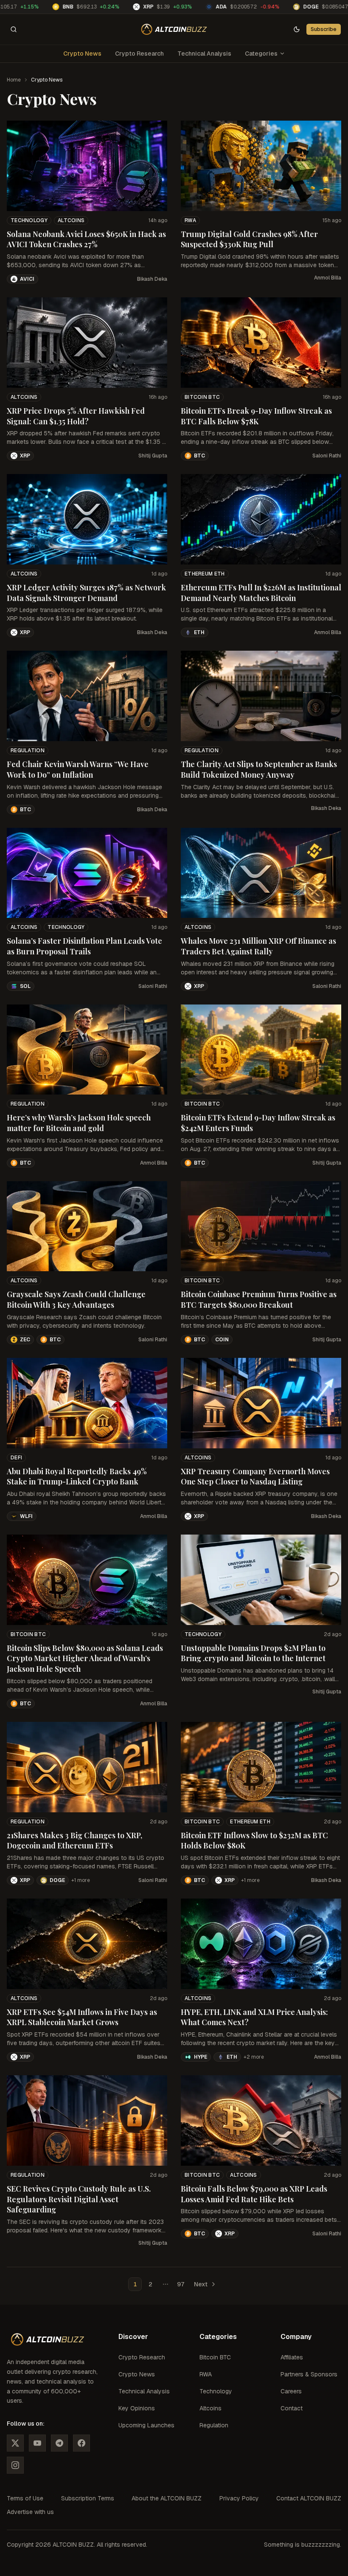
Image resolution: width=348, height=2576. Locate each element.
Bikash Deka (152, 279)
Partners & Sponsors (309, 2374)
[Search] (14, 29)
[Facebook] (81, 2443)
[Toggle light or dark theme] (297, 29)
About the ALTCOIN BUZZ (167, 2498)
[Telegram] (59, 2443)
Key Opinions (137, 2408)
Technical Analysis (204, 54)
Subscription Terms (88, 2498)
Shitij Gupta (153, 456)
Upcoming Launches (146, 2425)
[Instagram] (15, 2465)
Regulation (28, 751)
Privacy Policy (239, 2498)
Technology (29, 220)
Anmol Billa (328, 278)
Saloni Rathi (327, 456)
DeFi (16, 1458)
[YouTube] (37, 2443)
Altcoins (71, 220)
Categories (261, 54)
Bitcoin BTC (202, 397)
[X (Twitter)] (15, 2443)
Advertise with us (30, 2512)
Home (14, 80)
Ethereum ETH (205, 574)
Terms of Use (25, 2498)
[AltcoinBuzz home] (174, 29)
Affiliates (292, 2357)
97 (181, 2284)
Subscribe (324, 29)
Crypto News (82, 54)
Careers (291, 2391)
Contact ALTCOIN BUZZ (309, 2498)
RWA (190, 220)
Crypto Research (139, 54)
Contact (292, 2408)
